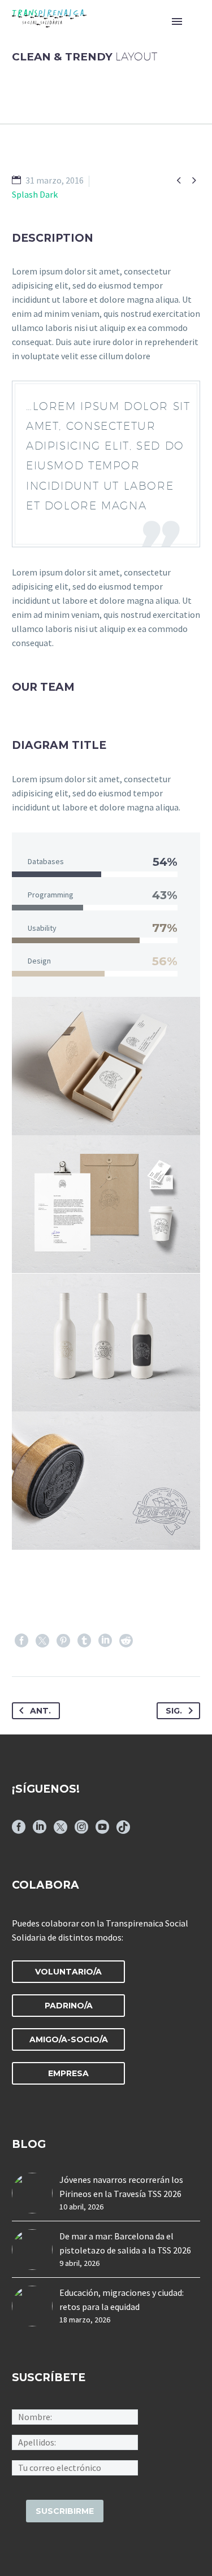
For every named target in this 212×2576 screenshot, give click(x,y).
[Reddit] (126, 1641)
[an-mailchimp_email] (75, 2467)
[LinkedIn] (105, 1641)
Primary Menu (177, 21)
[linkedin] (40, 1831)
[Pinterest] (63, 1641)
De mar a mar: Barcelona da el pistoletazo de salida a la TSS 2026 (125, 2243)
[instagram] (81, 1831)
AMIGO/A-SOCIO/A (69, 2039)
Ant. (40, 1711)
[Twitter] (42, 1641)
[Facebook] (21, 1641)
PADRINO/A (69, 2006)
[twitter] (60, 1831)
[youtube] (102, 1831)
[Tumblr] (84, 1641)
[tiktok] (123, 1831)
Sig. (174, 1711)
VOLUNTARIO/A (68, 1972)
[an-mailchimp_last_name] (75, 2442)
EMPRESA (68, 2073)
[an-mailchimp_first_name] (75, 2416)
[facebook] (19, 1831)
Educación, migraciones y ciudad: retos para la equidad (122, 2300)
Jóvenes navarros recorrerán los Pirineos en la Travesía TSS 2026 (121, 2187)
